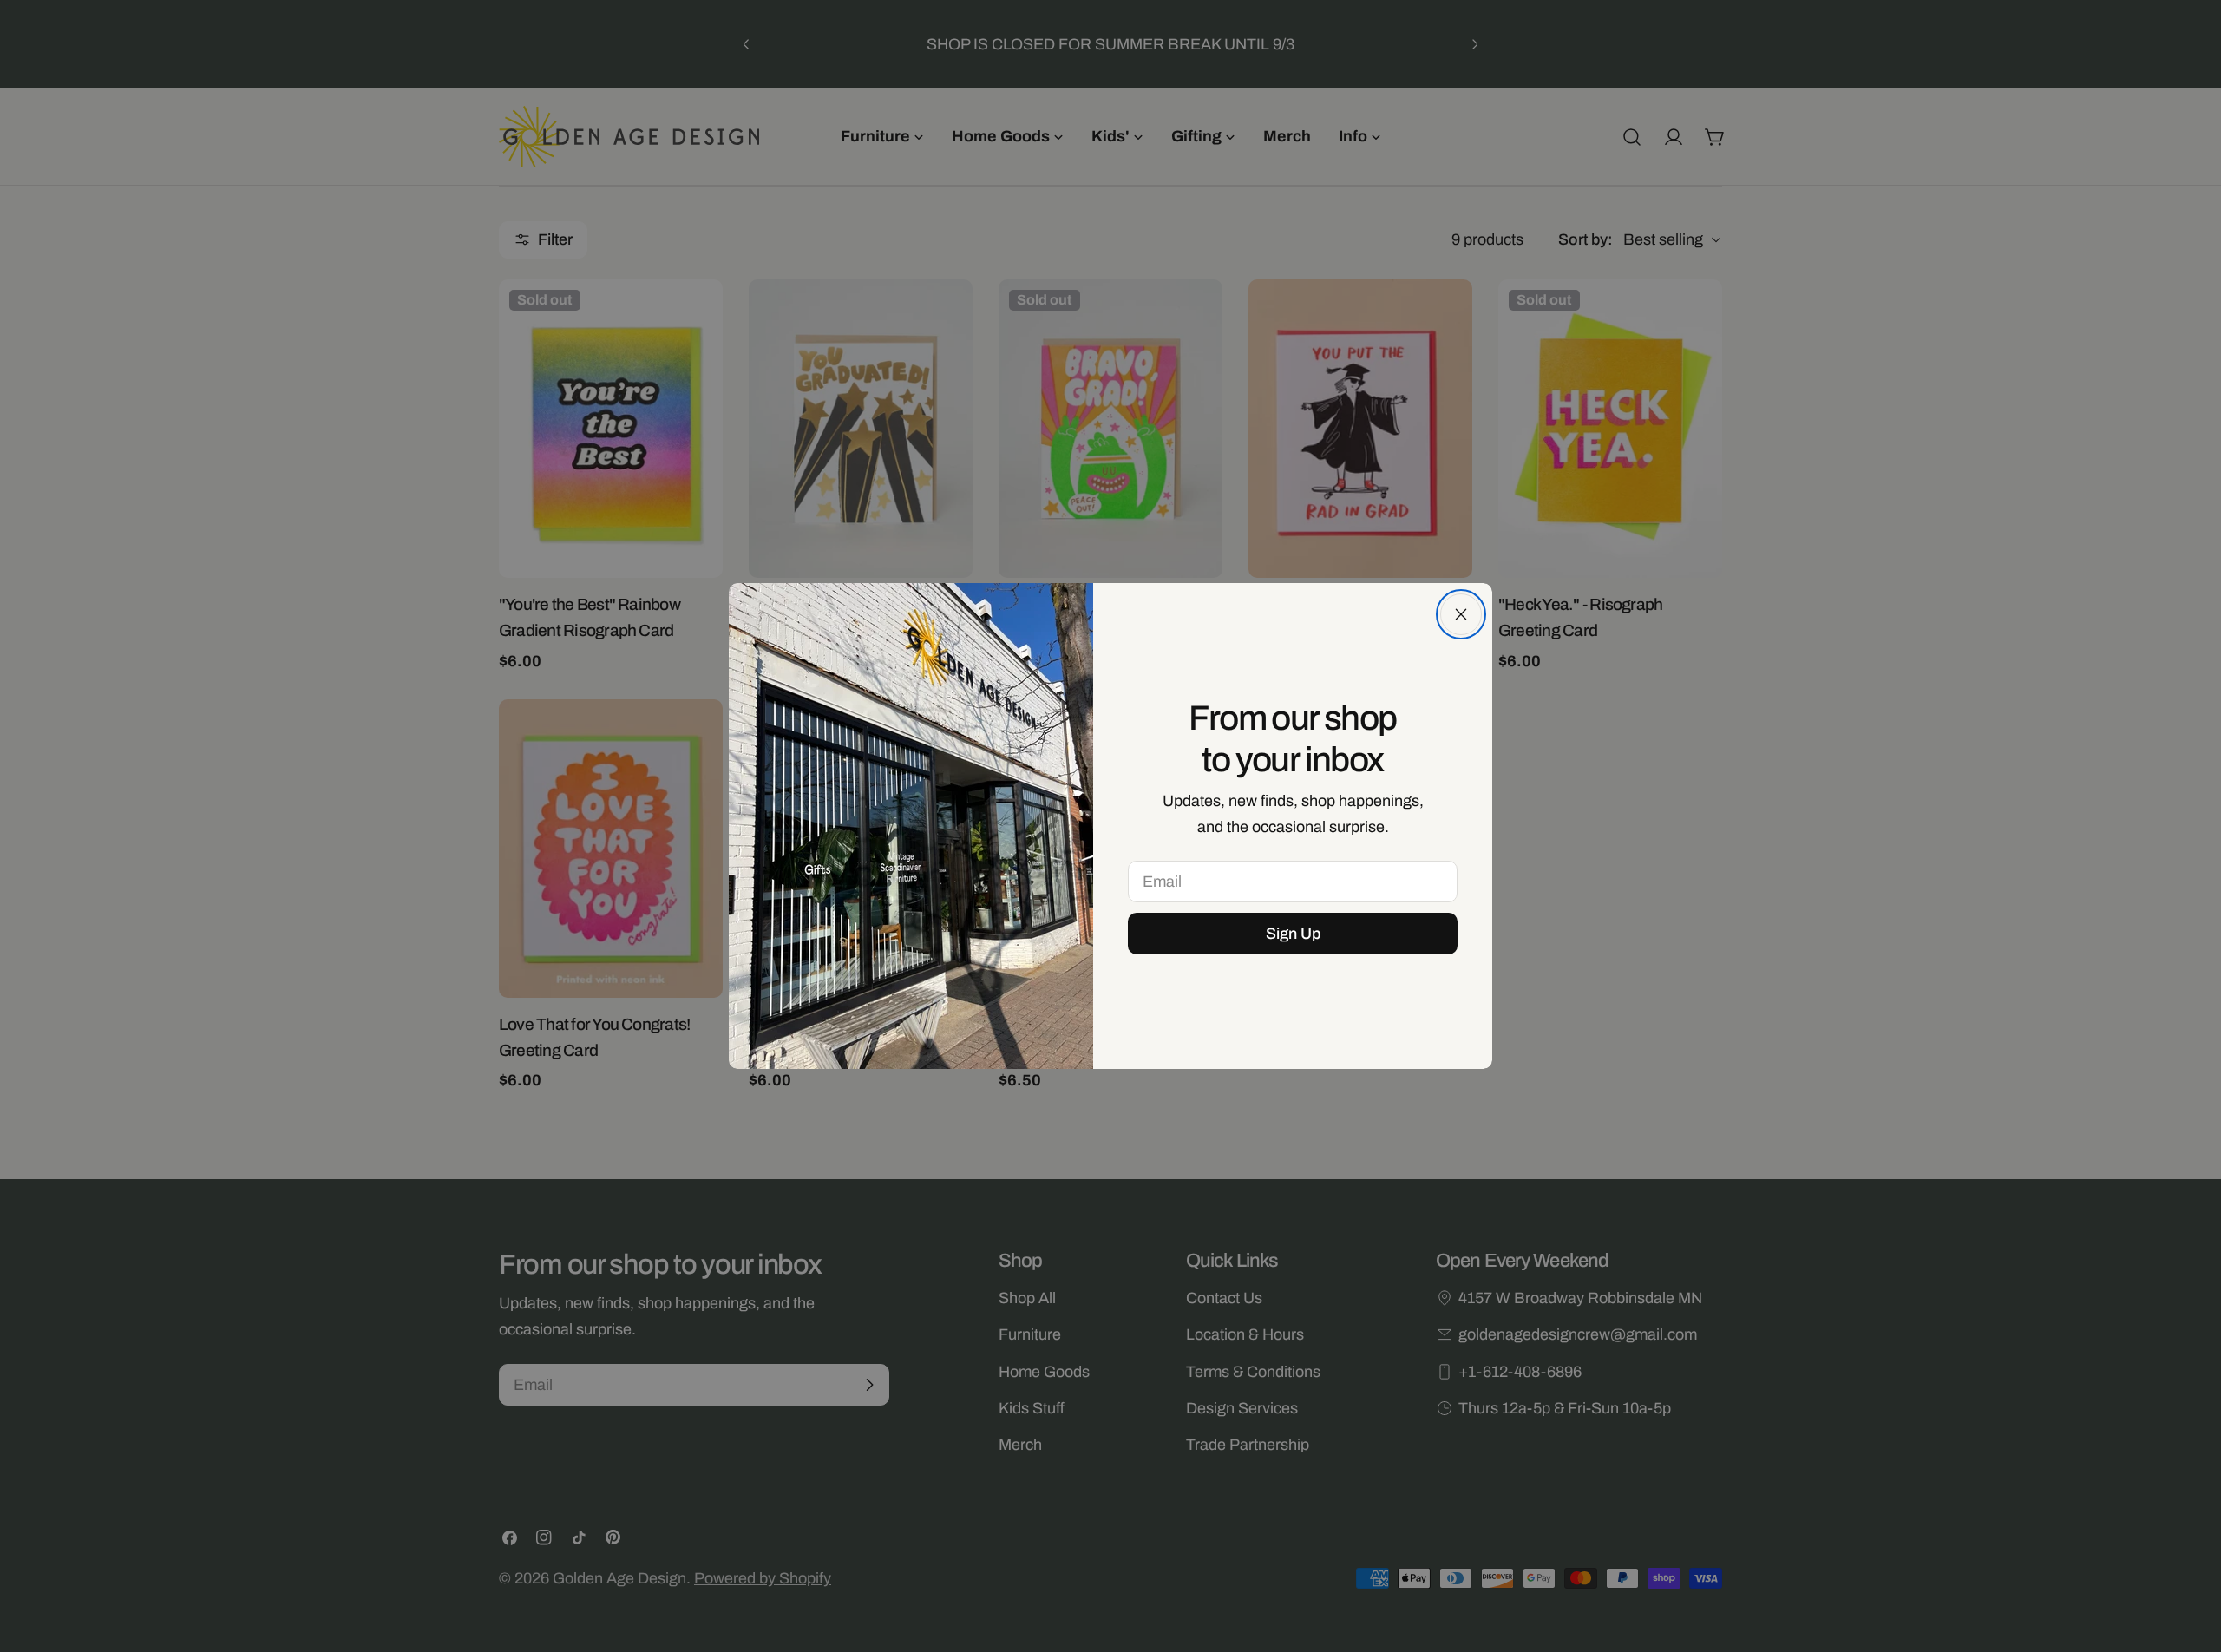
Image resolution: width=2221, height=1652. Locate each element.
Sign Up (1293, 934)
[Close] (1461, 614)
